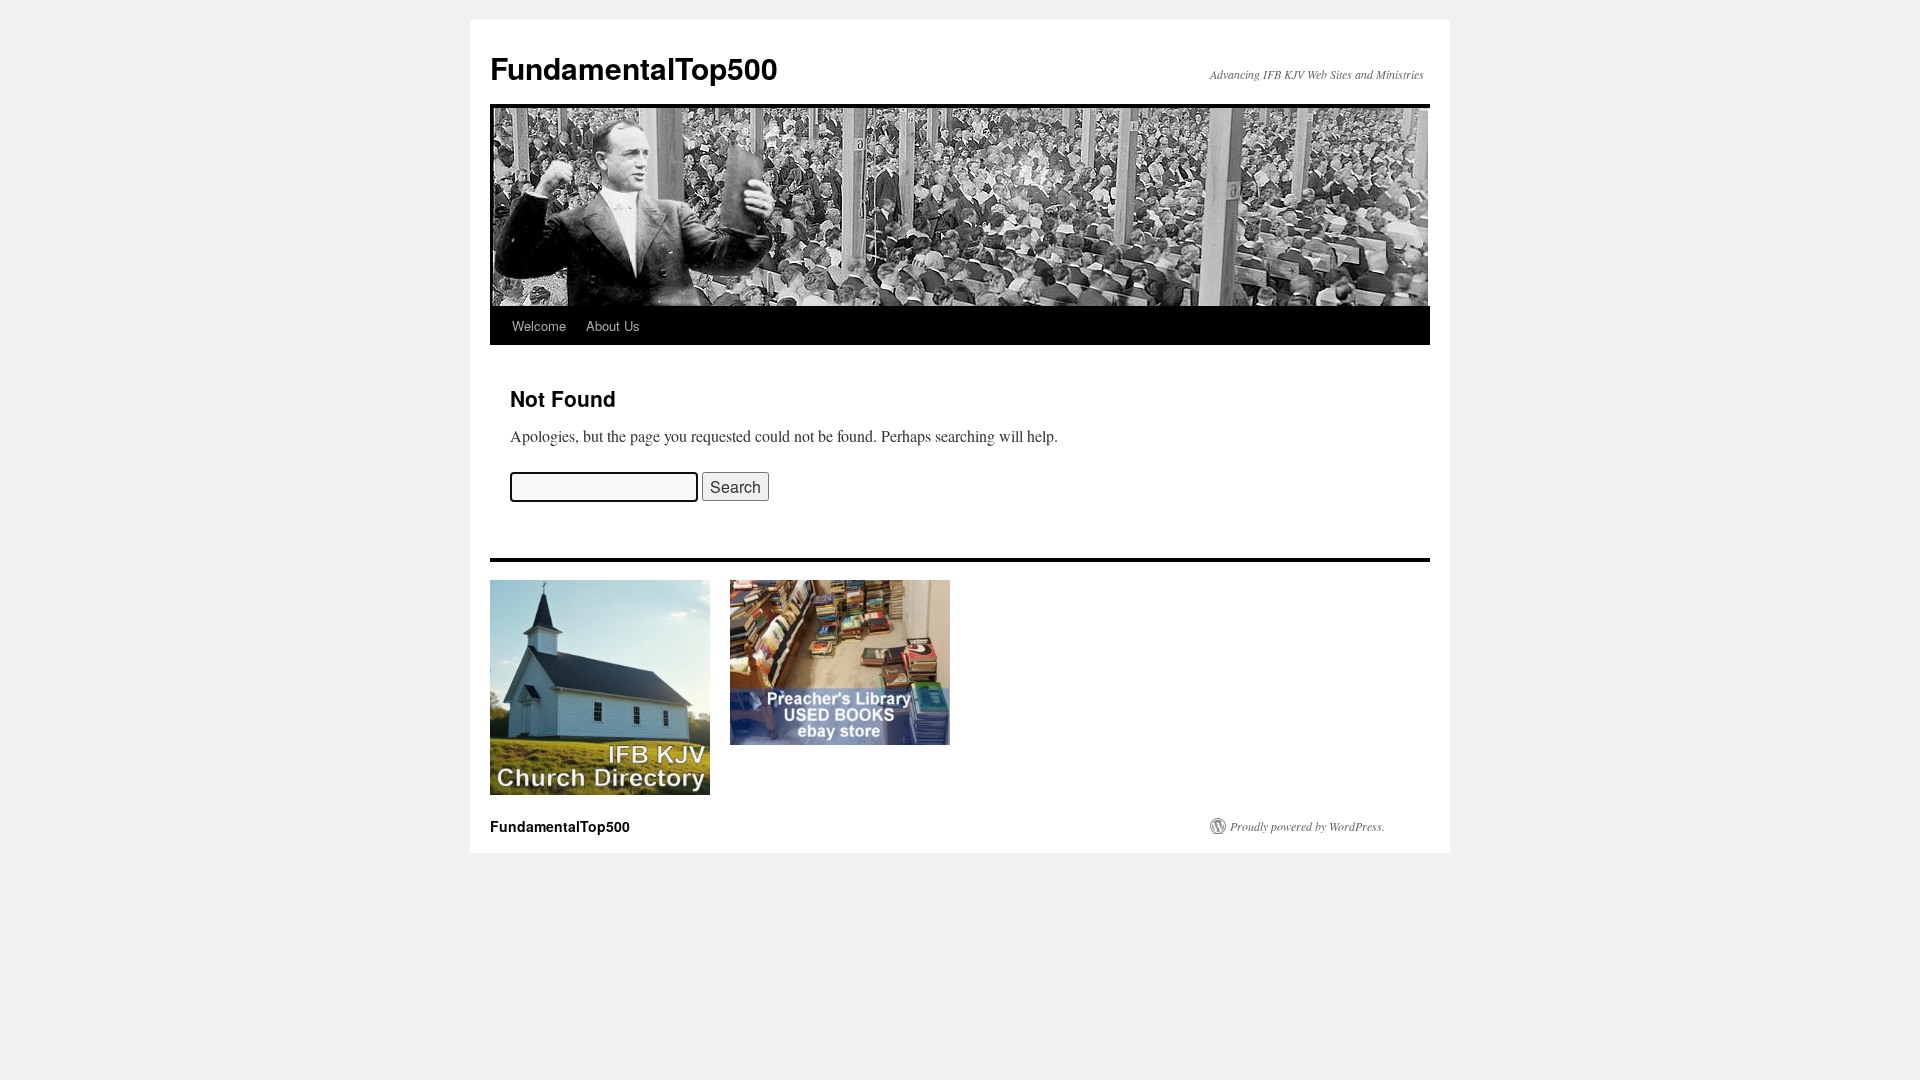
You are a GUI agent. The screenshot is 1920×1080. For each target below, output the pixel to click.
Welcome (539, 325)
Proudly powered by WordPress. (1307, 826)
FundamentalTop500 (634, 67)
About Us (613, 325)
